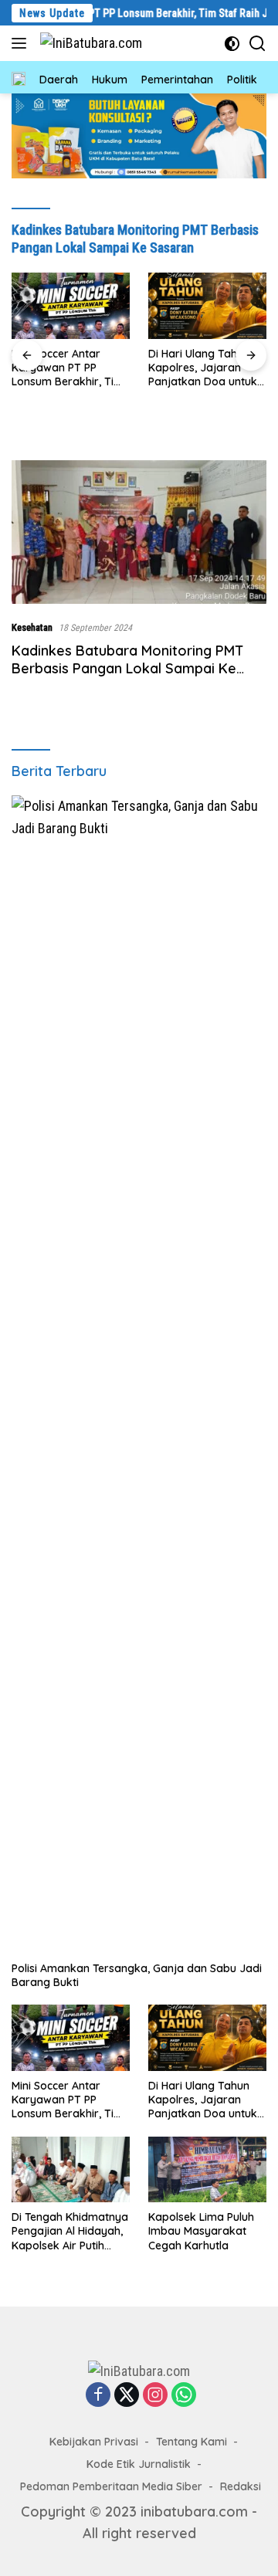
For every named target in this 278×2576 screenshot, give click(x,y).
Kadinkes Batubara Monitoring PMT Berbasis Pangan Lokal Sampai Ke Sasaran (127, 669)
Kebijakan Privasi (94, 2442)
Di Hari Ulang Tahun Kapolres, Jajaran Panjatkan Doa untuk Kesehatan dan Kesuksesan (66, 368)
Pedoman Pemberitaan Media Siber (111, 2486)
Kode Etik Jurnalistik (139, 2464)
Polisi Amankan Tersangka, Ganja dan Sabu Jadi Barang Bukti (137, 1975)
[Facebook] (98, 2395)
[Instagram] (155, 2395)
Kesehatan (32, 627)
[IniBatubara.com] (89, 43)
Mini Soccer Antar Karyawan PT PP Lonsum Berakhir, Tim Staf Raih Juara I (68, 2100)
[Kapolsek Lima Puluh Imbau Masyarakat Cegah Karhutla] (207, 2170)
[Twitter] (127, 2395)
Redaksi (241, 2486)
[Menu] (22, 43)
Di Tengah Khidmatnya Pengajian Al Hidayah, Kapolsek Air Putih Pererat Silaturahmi (207, 368)
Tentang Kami (192, 2442)
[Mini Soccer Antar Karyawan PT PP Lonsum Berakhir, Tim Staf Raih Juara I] (71, 2038)
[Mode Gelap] (232, 44)
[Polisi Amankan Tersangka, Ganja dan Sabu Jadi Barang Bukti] (139, 1374)
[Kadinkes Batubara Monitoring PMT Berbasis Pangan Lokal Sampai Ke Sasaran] (139, 532)
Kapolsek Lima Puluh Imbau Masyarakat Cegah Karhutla (201, 2231)
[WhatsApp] (184, 2395)
